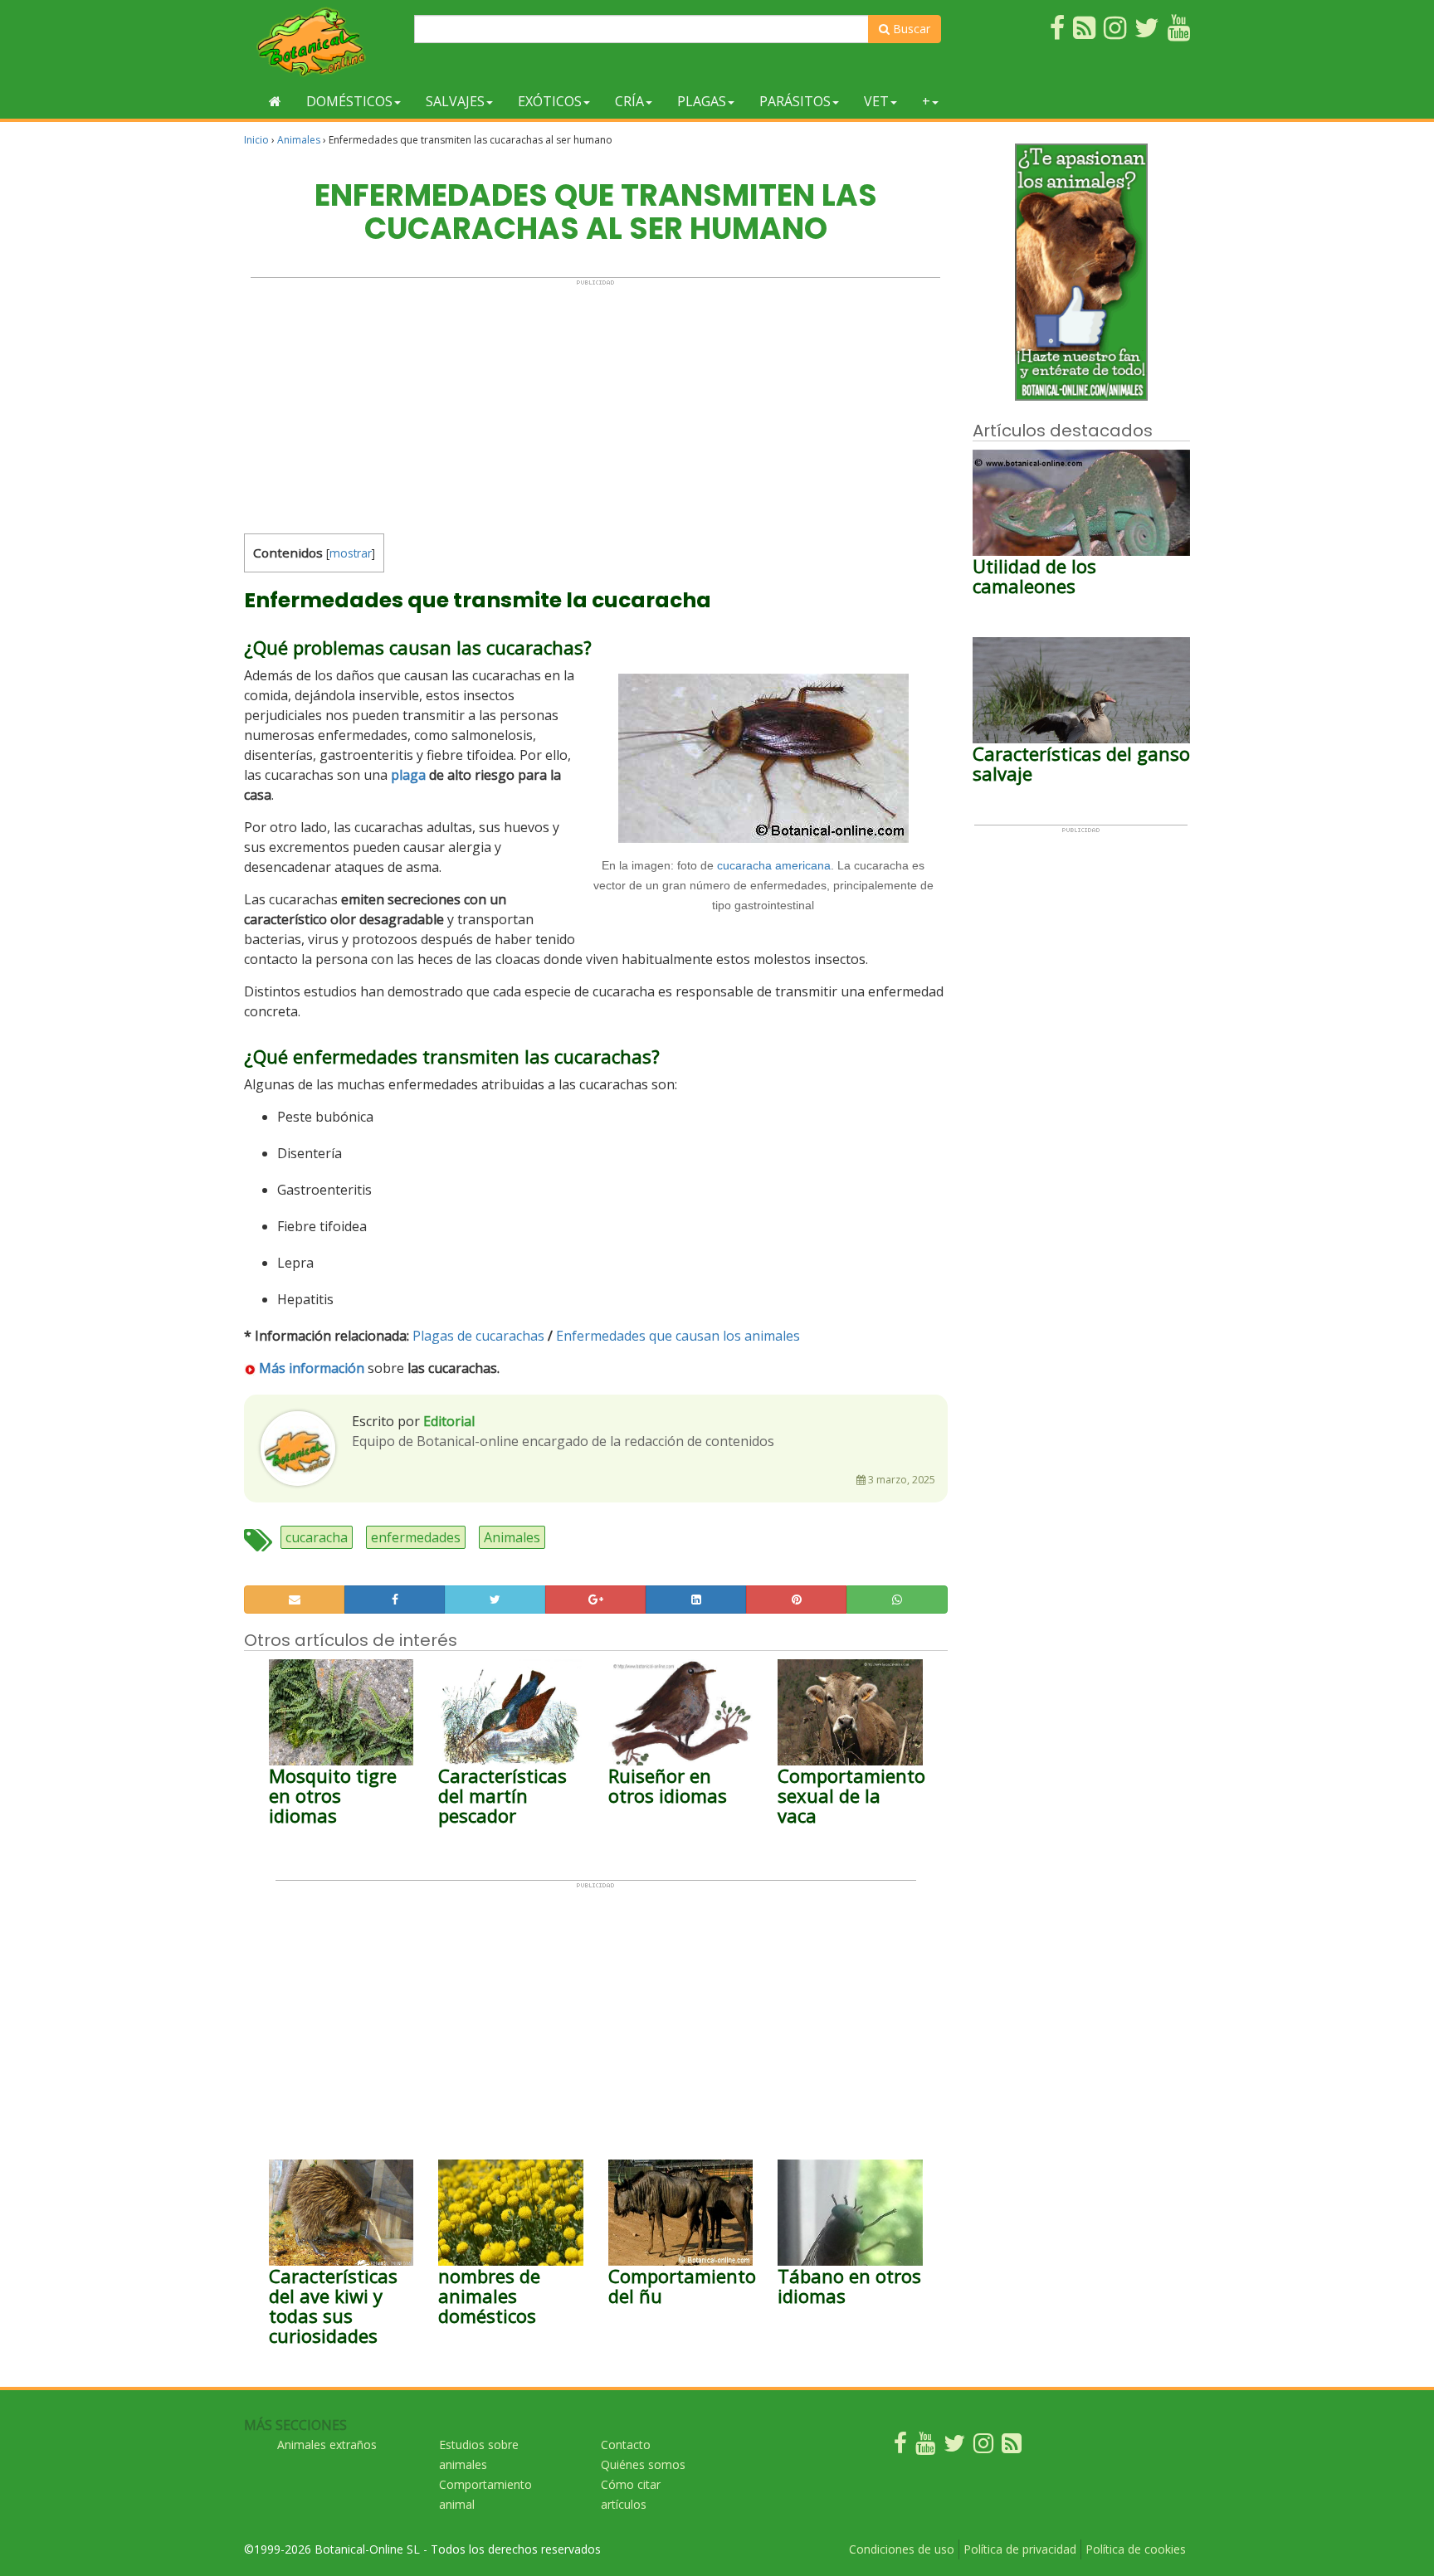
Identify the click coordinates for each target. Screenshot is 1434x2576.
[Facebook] (900, 2447)
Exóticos (550, 101)
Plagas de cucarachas (478, 1336)
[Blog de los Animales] (1012, 2447)
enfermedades (416, 1537)
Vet (876, 101)
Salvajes (455, 101)
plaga (408, 775)
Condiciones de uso (902, 2549)
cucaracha (317, 1537)
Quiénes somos (643, 2464)
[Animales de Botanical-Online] (323, 42)
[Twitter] (954, 2447)
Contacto (626, 2445)
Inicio (256, 140)
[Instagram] (983, 2447)
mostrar (351, 553)
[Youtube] (925, 2447)
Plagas (702, 101)
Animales (299, 140)
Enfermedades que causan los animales (678, 1336)
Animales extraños (327, 2445)
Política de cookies (1136, 2549)
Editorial (449, 1421)
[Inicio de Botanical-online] (275, 101)
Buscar (910, 29)
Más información (312, 1368)
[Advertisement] (595, 402)
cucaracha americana (774, 865)
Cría (629, 101)
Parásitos (795, 101)
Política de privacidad (1020, 2549)
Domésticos (349, 101)
